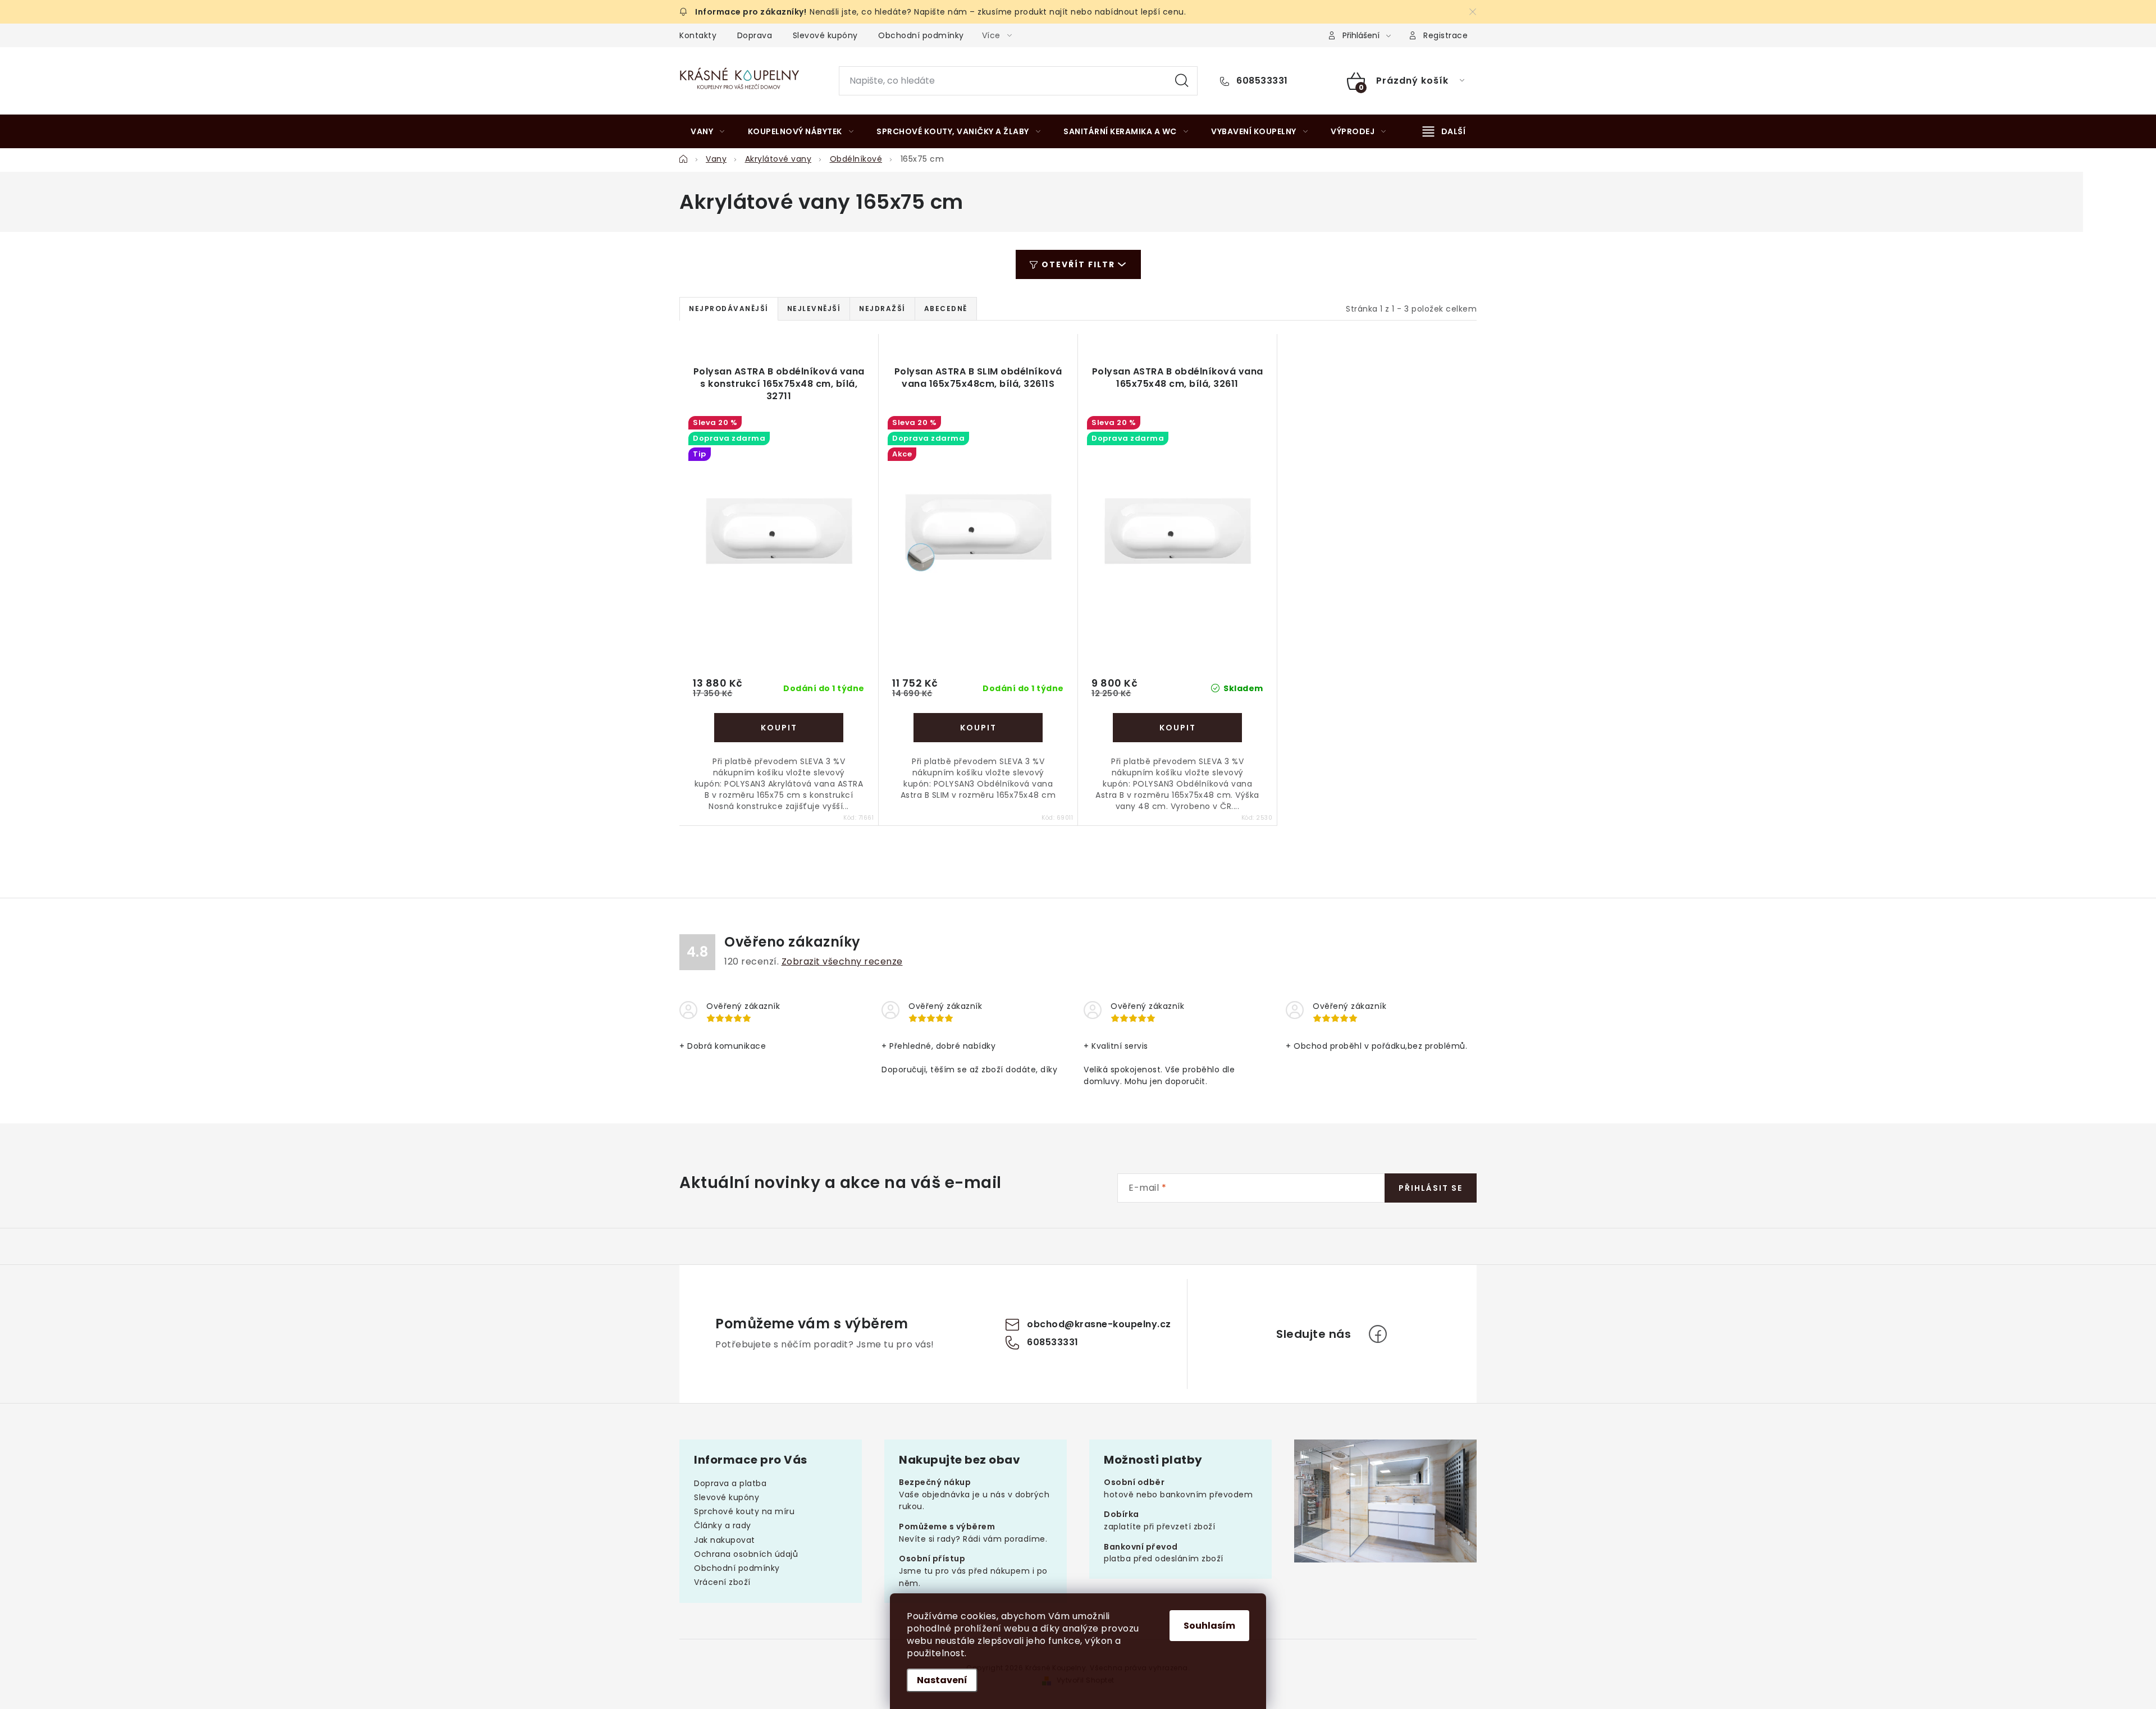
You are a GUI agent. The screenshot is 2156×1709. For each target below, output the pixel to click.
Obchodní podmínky (921, 35)
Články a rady (723, 1525)
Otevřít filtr (1078, 264)
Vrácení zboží (722, 1582)
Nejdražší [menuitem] (882, 309)
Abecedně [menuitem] (946, 309)
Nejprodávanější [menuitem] (729, 309)
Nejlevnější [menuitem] (814, 309)
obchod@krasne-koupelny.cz (1099, 1324)
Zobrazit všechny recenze (842, 961)
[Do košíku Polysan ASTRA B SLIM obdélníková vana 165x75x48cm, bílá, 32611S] (978, 728)
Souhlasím (1209, 1626)
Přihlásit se (1431, 1188)
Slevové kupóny (825, 35)
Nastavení (942, 1680)
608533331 (1261, 81)
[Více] (1444, 131)
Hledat (1182, 81)
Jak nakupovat (725, 1540)
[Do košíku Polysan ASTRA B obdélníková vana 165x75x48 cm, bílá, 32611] (1177, 728)
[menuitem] (708, 131)
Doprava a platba (730, 1483)
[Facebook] (1378, 1334)
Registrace (1445, 35)
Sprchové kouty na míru (744, 1511)
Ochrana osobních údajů (746, 1554)
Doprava (755, 35)
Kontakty (698, 35)
